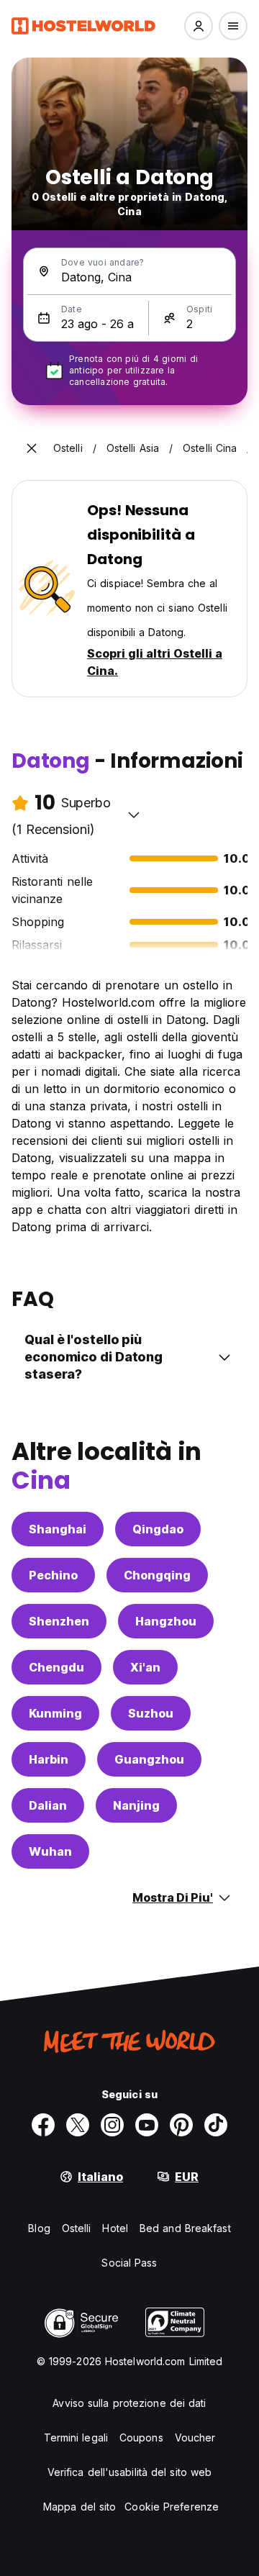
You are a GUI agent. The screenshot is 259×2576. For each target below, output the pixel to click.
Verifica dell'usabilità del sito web (130, 2472)
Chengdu (56, 1667)
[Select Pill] (199, 26)
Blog (39, 2228)
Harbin (49, 1759)
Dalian (48, 1805)
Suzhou (151, 1713)
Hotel (115, 2228)
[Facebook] (43, 2125)
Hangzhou (166, 1621)
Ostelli (77, 2228)
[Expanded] (32, 448)
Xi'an (145, 1667)
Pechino (53, 1575)
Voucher (195, 2437)
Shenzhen (59, 1621)
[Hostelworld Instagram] (112, 2125)
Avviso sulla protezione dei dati (129, 2403)
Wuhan (50, 1851)
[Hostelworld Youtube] (147, 2125)
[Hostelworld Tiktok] (216, 2125)
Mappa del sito (79, 2507)
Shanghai (58, 1529)
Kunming (55, 1713)
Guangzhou (149, 1759)
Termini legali (76, 2437)
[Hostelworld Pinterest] (181, 2125)
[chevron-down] (134, 815)
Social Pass (129, 2263)
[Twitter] (78, 2125)
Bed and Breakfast (185, 2228)
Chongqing (157, 1575)
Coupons (141, 2437)
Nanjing (136, 1805)
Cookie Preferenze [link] (172, 2507)
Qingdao (158, 1529)
